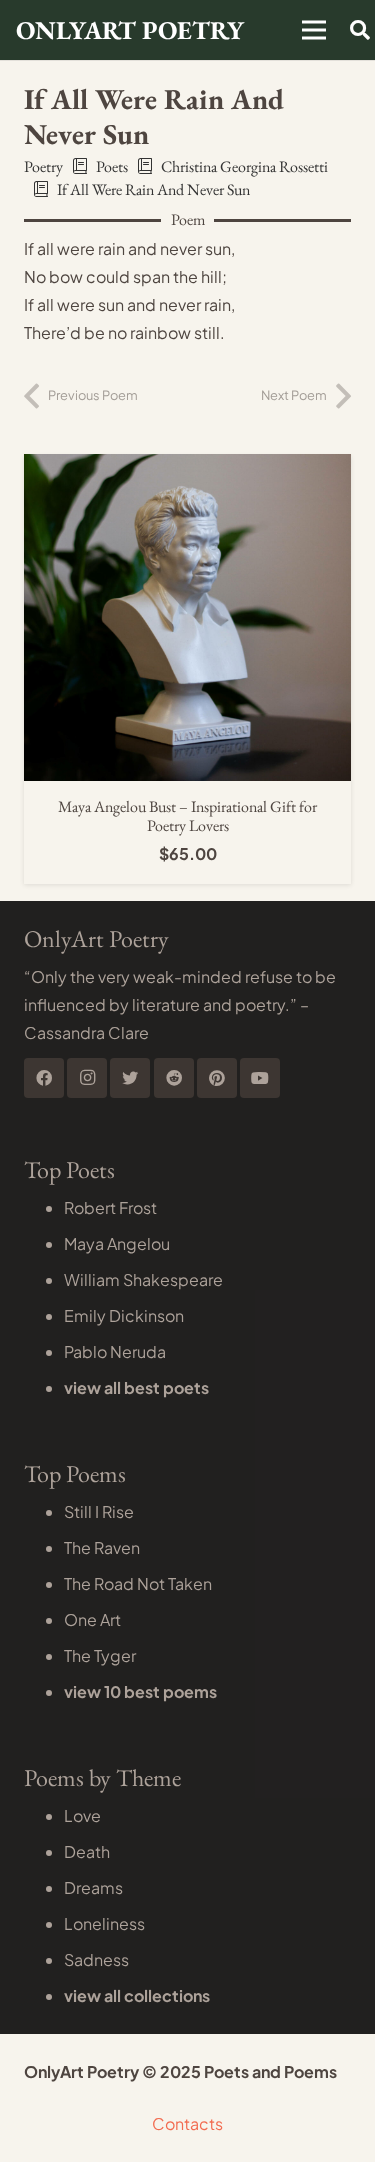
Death (87, 1851)
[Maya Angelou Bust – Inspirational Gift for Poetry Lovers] (187, 467)
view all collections (137, 1995)
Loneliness (104, 1923)
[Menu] (314, 30)
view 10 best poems (140, 1691)
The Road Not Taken (138, 1583)
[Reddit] (174, 1078)
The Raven (102, 1547)
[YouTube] (260, 1078)
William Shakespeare (143, 1279)
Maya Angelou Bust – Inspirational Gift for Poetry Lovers (187, 816)
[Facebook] (44, 1078)
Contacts (187, 2123)
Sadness (96, 1959)
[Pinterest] (217, 1078)
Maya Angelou (117, 1243)
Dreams (93, 1887)
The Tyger (100, 1655)
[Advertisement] (187, 210)
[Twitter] (130, 1078)
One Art (92, 1619)
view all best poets (136, 1387)
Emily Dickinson (124, 1315)
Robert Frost (110, 1207)
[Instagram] (87, 1078)
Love (82, 1815)
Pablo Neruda (115, 1351)
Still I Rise (99, 1511)
